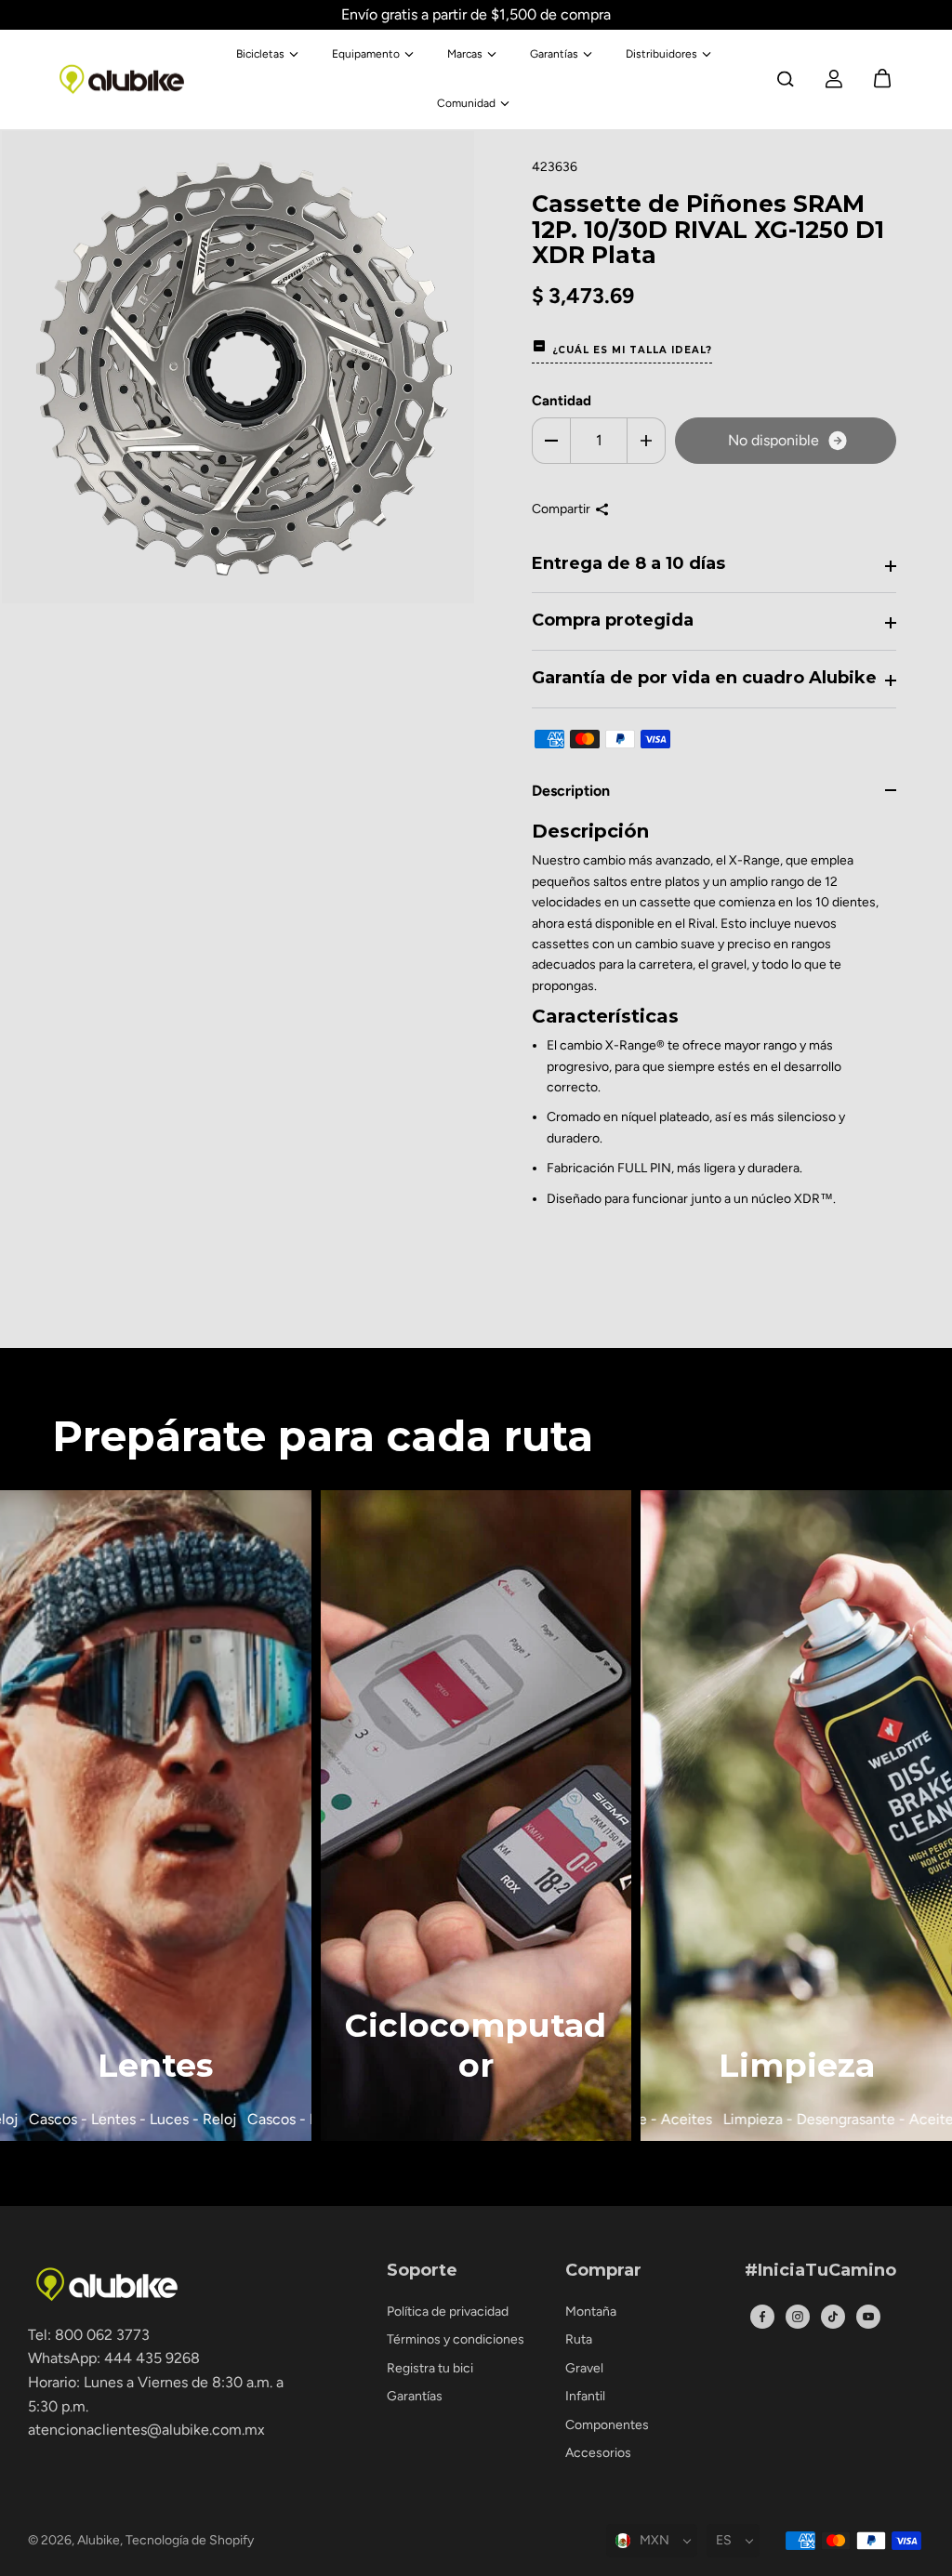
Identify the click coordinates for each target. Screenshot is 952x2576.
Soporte (422, 2271)
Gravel (584, 2368)
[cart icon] (882, 79)
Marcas (465, 54)
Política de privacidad (448, 2312)
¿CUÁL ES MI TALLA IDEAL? (632, 350)
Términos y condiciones (456, 2339)
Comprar (603, 2271)
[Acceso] (834, 79)
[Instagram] (798, 2317)
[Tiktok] (833, 2317)
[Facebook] (762, 2317)
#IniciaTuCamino (820, 2271)
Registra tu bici (430, 2368)
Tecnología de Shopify (190, 2540)
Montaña (591, 2312)
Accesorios (598, 2453)
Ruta (579, 2339)
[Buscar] (786, 79)
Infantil (585, 2396)
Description (571, 791)
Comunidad (466, 103)
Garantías (554, 54)
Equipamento (366, 54)
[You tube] (868, 2317)
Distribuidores (661, 54)
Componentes (607, 2425)
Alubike (99, 2540)
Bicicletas (260, 54)
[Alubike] (122, 79)
